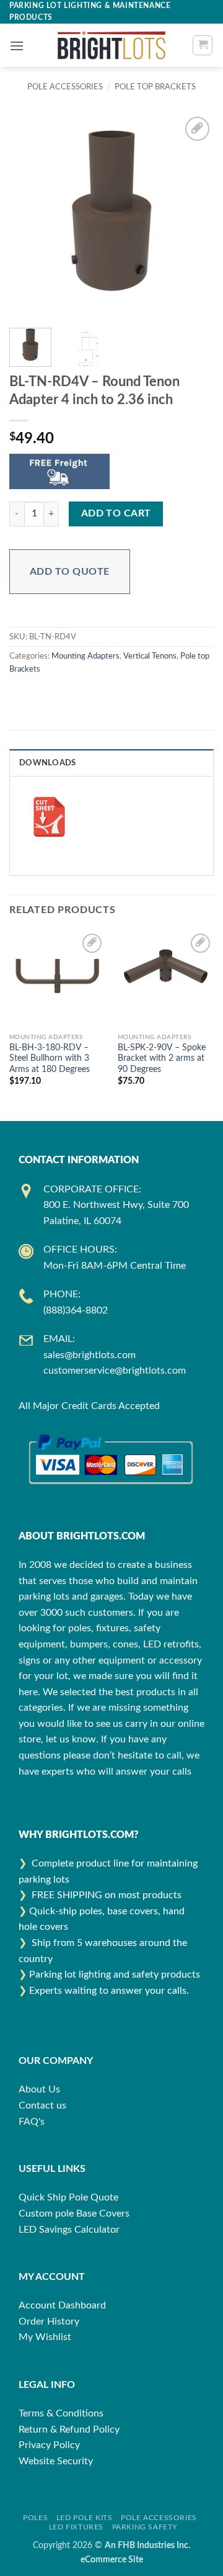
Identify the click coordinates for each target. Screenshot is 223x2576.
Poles (35, 2518)
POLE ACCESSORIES (65, 87)
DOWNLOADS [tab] (47, 763)
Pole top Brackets (155, 87)
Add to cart (116, 514)
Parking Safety (145, 2527)
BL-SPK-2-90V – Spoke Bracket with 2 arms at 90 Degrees (162, 1059)
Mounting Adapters (85, 656)
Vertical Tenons (150, 656)
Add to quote (70, 572)
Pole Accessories (159, 2518)
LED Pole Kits (85, 2518)
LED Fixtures (76, 2527)
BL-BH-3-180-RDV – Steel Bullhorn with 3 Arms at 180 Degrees (50, 1059)
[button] (17, 46)
